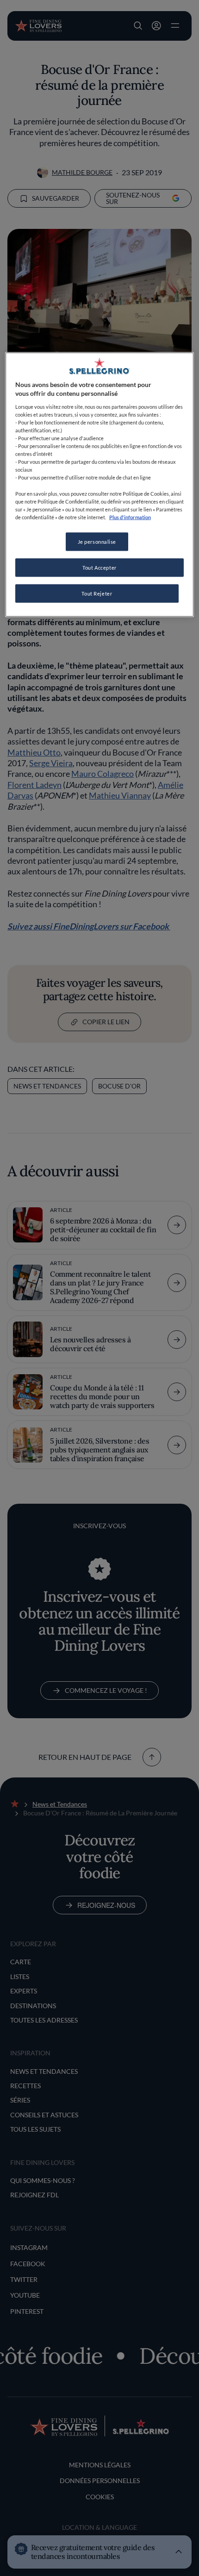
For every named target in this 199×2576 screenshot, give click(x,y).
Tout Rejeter (97, 593)
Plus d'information (130, 517)
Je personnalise (97, 541)
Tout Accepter (99, 567)
